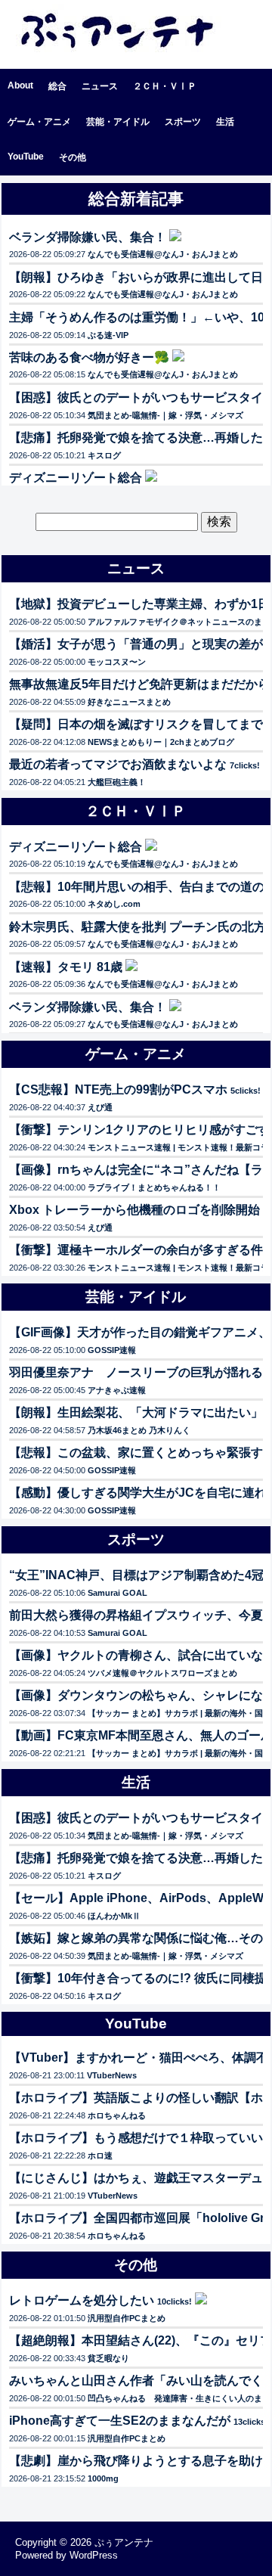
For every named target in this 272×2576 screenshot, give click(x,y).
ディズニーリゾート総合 (76, 478)
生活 (225, 122)
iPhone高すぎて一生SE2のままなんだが (120, 2421)
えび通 (100, 1107)
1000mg (103, 2478)
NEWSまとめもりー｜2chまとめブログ (161, 742)
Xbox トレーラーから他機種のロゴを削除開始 (134, 1210)
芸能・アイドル (118, 122)
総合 (57, 86)
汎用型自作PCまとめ (127, 2318)
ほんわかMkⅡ (114, 1916)
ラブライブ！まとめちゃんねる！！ (154, 1187)
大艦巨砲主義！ (117, 782)
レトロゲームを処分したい (82, 2300)
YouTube (26, 157)
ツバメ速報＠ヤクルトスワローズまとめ (162, 1673)
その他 (73, 157)
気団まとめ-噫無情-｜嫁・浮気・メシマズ (165, 415)
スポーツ (183, 122)
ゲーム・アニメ (39, 122)
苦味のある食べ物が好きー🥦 (89, 357)
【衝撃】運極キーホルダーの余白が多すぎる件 (136, 1250)
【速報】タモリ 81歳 (66, 967)
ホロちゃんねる (117, 2115)
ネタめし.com (114, 904)
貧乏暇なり (108, 2358)
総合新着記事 (136, 199)
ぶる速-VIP (108, 335)
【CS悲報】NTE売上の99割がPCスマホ (118, 1089)
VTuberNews (112, 2075)
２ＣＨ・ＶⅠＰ (165, 86)
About (20, 85)
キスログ (104, 455)
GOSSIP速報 (112, 1350)
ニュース (100, 86)
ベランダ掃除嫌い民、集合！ (88, 237)
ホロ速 (100, 2155)
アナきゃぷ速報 (117, 1390)
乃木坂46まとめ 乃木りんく (139, 1430)
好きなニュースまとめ (129, 702)
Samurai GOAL (117, 1593)
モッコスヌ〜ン (117, 662)
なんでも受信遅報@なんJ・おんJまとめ (163, 254)
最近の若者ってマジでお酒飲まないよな (118, 764)
